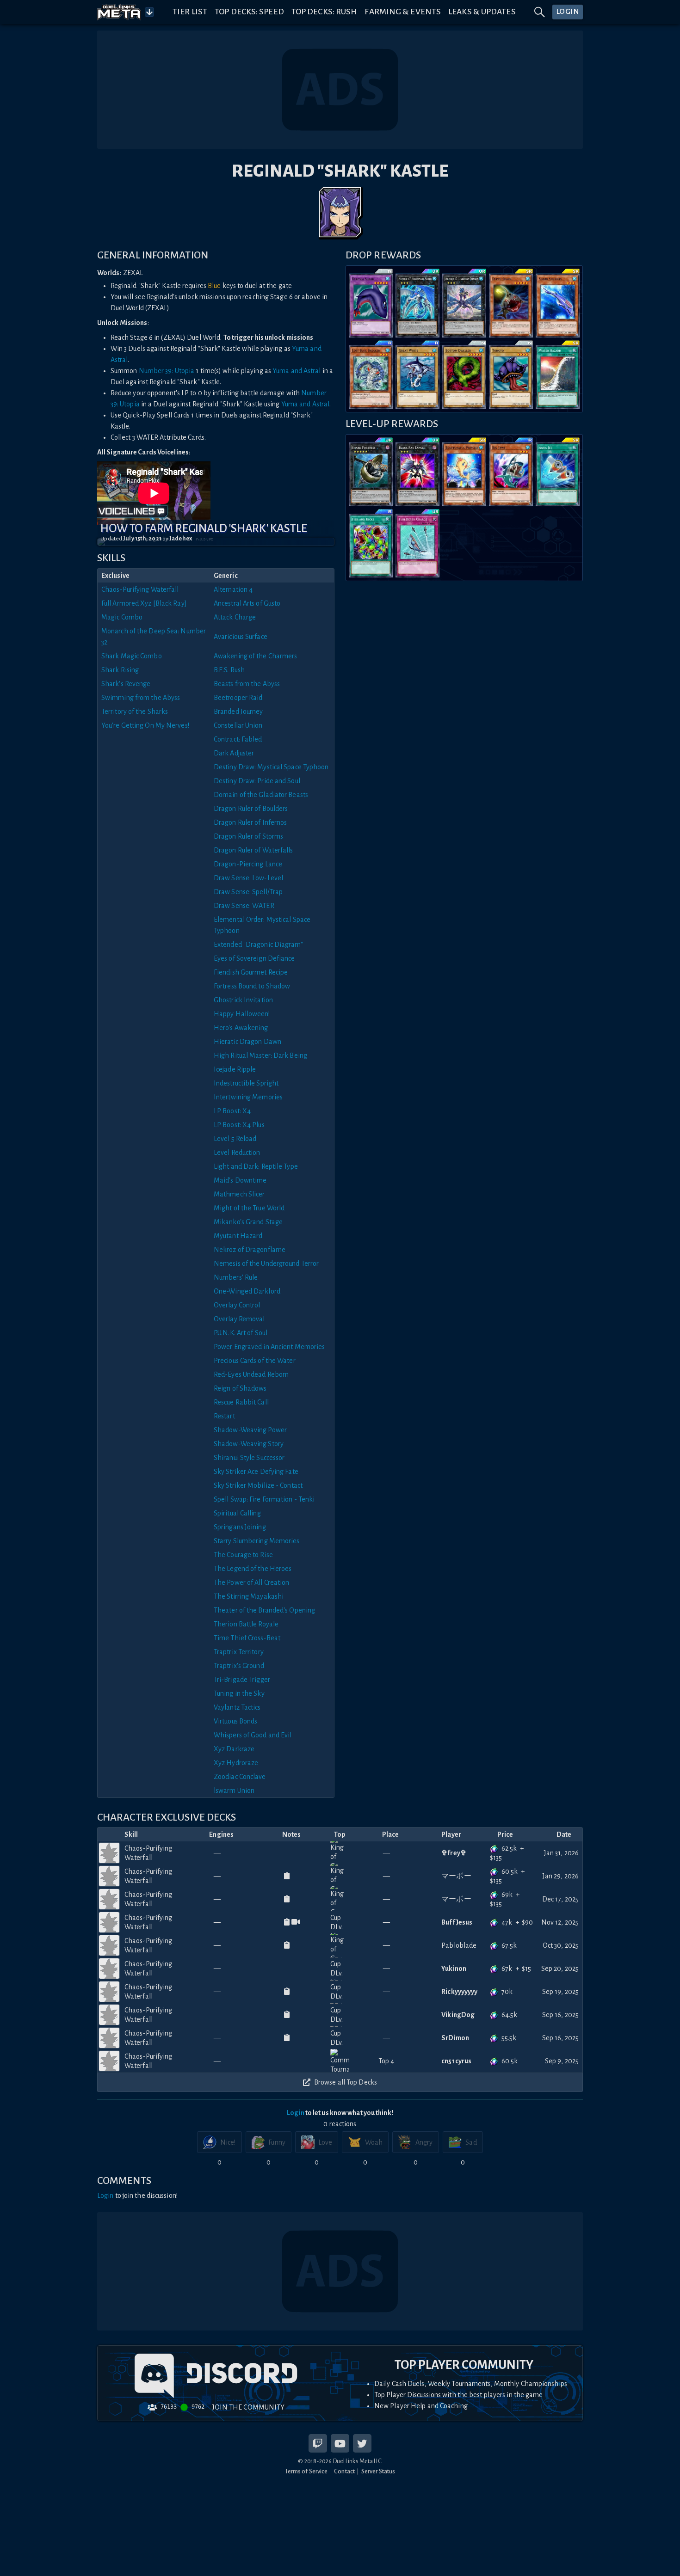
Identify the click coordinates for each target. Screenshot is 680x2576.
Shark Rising (120, 670)
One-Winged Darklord (247, 1291)
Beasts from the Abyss (247, 684)
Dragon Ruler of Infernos (250, 822)
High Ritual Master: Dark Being (260, 1055)
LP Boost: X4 (232, 1111)
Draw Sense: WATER (244, 906)
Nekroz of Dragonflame (250, 1250)
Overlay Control (237, 1305)
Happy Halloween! (242, 1014)
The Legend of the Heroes (253, 1569)
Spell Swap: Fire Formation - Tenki (264, 1499)
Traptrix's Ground (239, 1666)
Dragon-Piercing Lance (248, 864)
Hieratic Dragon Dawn (247, 1042)
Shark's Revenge (126, 684)
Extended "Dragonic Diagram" (258, 945)
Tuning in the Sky (239, 1693)
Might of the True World (249, 1208)
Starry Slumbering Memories (257, 1541)
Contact (344, 2471)
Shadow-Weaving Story (249, 1444)
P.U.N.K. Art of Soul (241, 1333)
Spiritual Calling (237, 1513)
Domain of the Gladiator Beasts (261, 795)
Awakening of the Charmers (256, 656)
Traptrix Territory (239, 1652)
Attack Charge (235, 617)
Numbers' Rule (236, 1277)
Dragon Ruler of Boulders (251, 809)
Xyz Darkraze (234, 1749)
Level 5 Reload (235, 1139)
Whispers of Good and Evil (253, 1735)
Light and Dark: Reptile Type (256, 1166)
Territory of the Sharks (135, 711)
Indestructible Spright (246, 1083)
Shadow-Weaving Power (250, 1430)
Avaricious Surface (241, 637)
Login (296, 2113)
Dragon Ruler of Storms (248, 836)
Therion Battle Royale (246, 1624)
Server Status (378, 2471)
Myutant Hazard (238, 1236)
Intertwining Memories (248, 1097)
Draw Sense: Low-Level (248, 878)
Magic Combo (122, 617)
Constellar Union (238, 725)
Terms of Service (306, 2471)
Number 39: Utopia (167, 371)
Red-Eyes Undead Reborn (251, 1374)
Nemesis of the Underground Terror (266, 1263)
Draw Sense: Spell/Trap (248, 892)
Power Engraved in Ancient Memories (269, 1347)
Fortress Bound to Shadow (252, 986)
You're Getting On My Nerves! (145, 725)
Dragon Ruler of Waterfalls (253, 850)
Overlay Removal (239, 1319)
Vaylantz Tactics (237, 1707)
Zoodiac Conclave (240, 1777)
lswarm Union (234, 1791)
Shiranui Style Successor (249, 1458)
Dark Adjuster (234, 753)
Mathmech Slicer (239, 1194)
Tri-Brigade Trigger (242, 1680)
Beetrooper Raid (238, 698)
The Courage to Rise (243, 1555)
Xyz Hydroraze (236, 1763)
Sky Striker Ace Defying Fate (256, 1472)
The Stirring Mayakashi (249, 1596)
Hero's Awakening (241, 1028)
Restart (224, 1416)
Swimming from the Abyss (141, 698)
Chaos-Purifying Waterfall (140, 589)
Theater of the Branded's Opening (264, 1610)
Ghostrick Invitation (243, 1000)
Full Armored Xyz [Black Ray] (144, 603)
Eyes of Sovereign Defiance (254, 958)
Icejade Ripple (235, 1069)
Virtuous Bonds (235, 1721)
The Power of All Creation (252, 1582)
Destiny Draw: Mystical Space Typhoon (271, 767)
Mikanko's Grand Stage (248, 1222)
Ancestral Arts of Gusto (247, 603)
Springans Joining (240, 1527)
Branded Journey (238, 711)
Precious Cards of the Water (255, 1361)
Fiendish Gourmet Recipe (251, 972)
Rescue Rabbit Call (241, 1402)
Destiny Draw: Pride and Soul (257, 781)
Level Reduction (237, 1153)
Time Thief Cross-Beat (247, 1638)
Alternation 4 (233, 589)
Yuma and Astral (297, 371)
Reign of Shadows (240, 1388)
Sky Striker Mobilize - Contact (258, 1485)
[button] (216, 542)
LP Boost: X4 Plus (239, 1125)
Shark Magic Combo (132, 656)
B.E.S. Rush (229, 670)
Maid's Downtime (240, 1180)
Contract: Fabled (238, 739)
